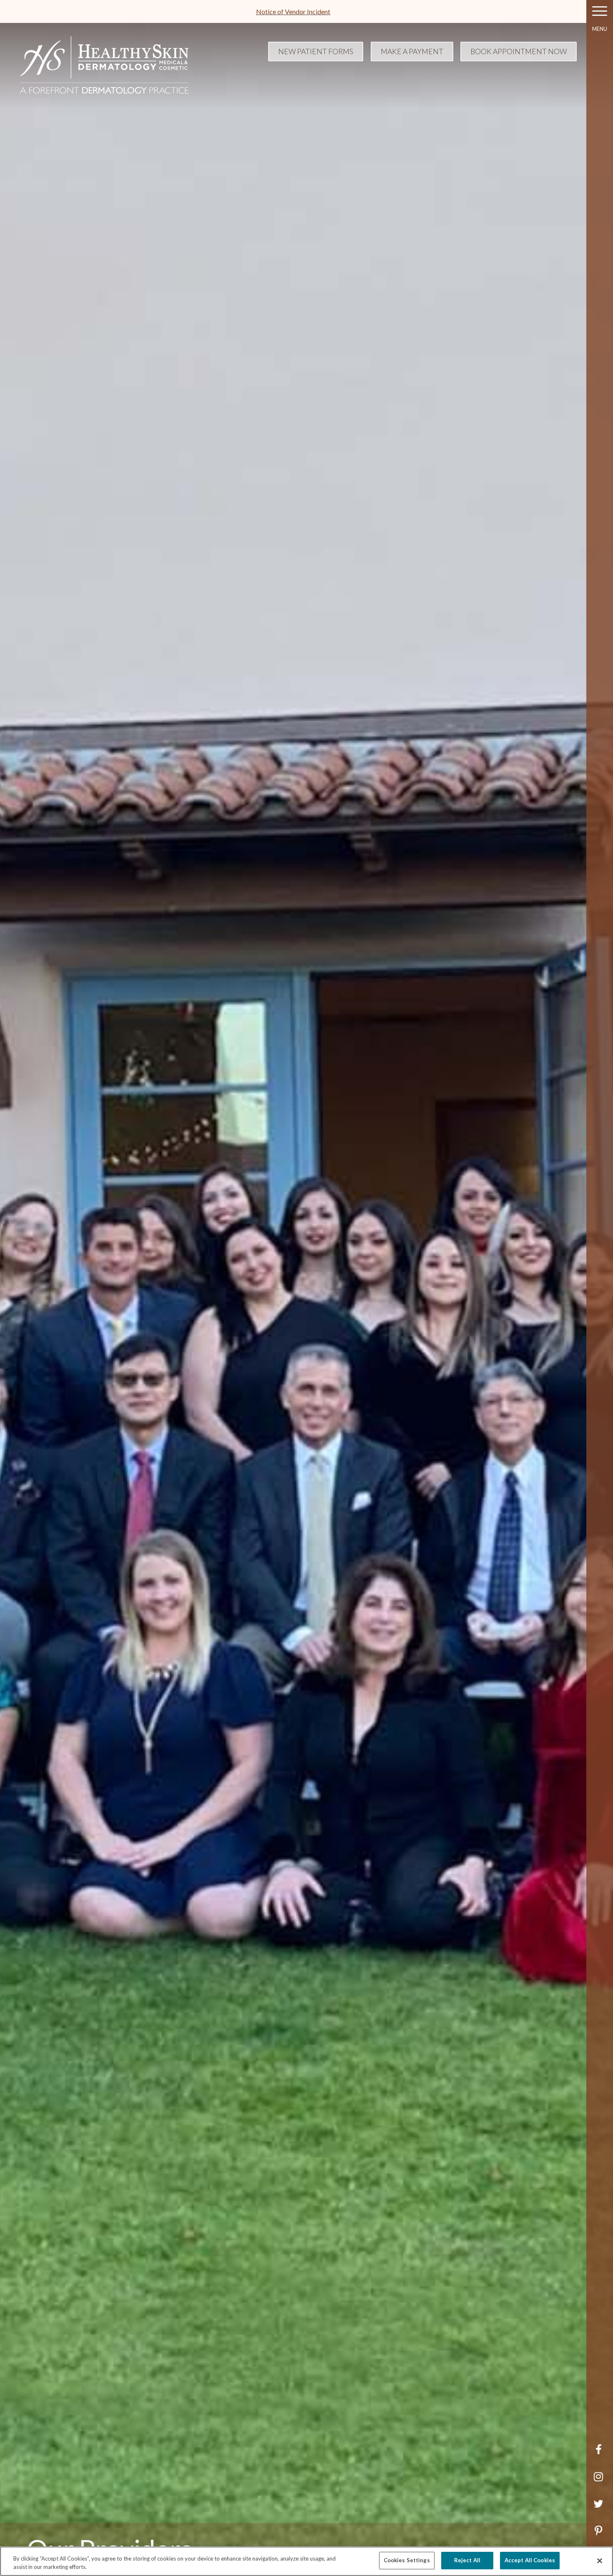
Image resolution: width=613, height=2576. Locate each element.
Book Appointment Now (519, 51)
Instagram (600, 2481)
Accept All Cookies (530, 2560)
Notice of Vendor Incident (293, 11)
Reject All (467, 2560)
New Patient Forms (316, 51)
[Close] (600, 2561)
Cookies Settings (407, 2560)
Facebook (600, 2454)
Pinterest (600, 2535)
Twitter (600, 2508)
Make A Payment (412, 51)
